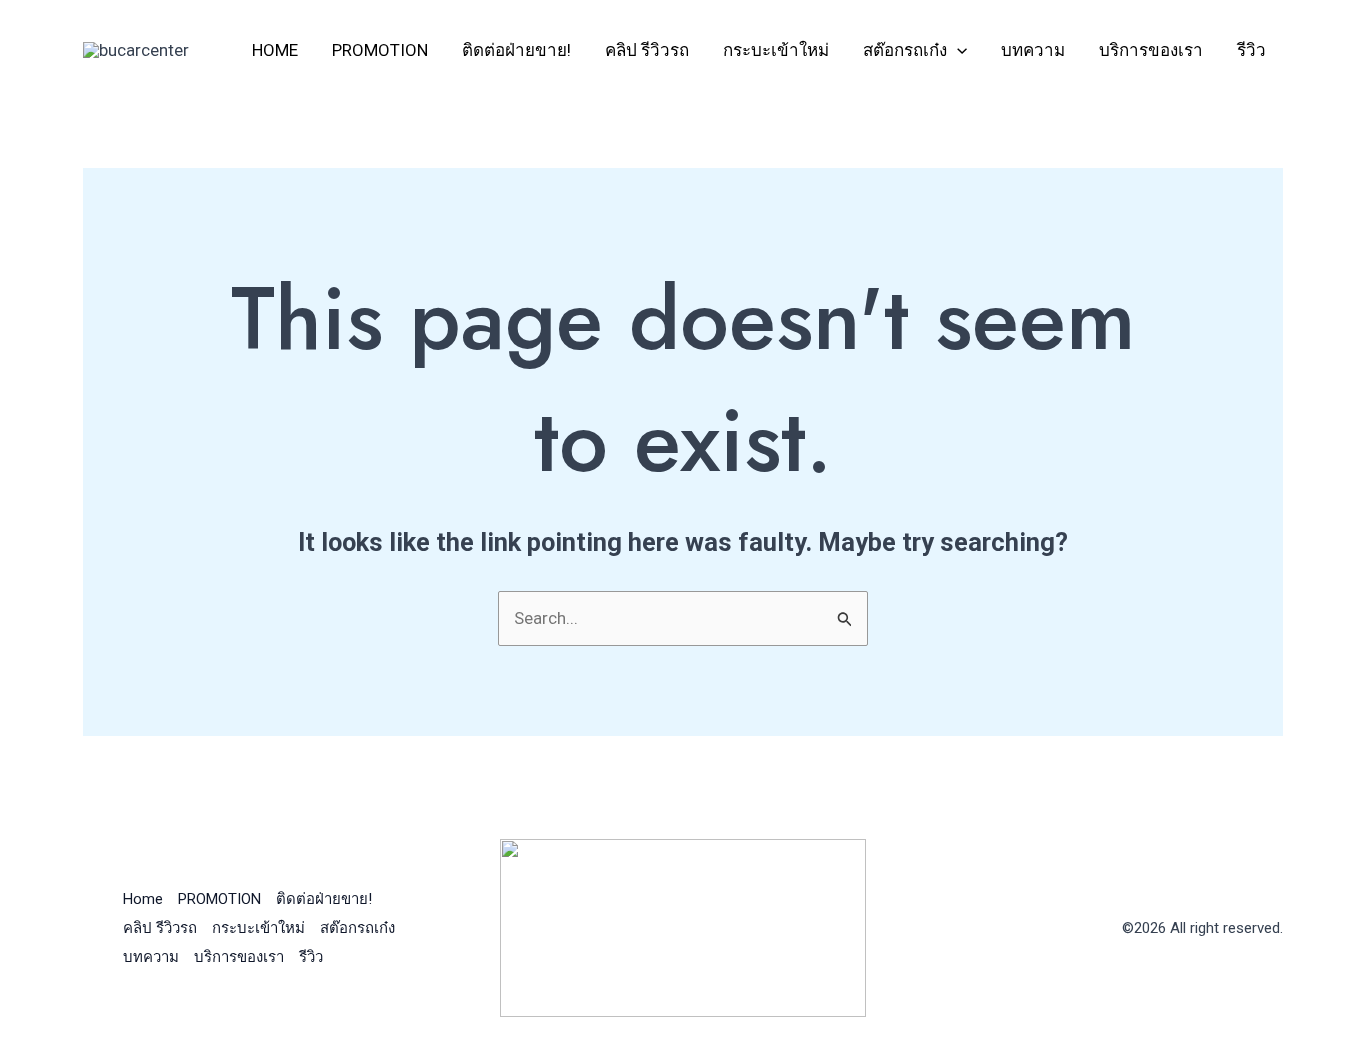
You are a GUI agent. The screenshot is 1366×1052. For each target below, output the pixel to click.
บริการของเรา (1151, 50)
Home (275, 50)
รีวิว (1251, 50)
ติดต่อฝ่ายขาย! (516, 50)
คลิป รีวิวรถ (647, 50)
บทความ (1033, 50)
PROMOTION (380, 50)
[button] (957, 50)
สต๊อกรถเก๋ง (905, 50)
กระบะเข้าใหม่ (776, 50)
